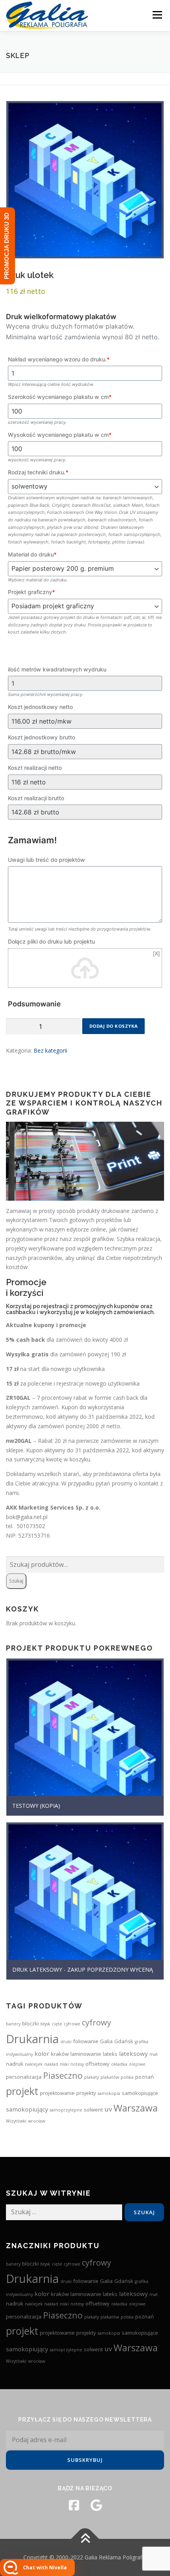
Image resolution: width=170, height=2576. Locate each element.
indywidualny (19, 2054)
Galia (106, 2041)
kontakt (149, 1483)
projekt (22, 2091)
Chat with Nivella (45, 2568)
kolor (42, 2053)
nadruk (15, 2064)
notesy (77, 2064)
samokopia (109, 2093)
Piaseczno (63, 2075)
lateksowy (133, 2053)
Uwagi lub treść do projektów (46, 860)
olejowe (137, 2064)
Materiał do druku (32, 554)
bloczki (30, 2023)
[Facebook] (74, 2505)
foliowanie (86, 2041)
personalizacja (24, 2077)
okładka (119, 2064)
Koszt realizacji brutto (36, 798)
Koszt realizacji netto (35, 768)
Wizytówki (16, 2121)
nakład (51, 2064)
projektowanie (57, 2093)
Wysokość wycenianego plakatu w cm (60, 435)
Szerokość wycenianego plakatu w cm (60, 397)
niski (64, 2064)
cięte (57, 2024)
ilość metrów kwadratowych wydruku (57, 669)
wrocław (37, 2121)
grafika (142, 2042)
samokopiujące (140, 2093)
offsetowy (97, 2064)
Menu (157, 15)
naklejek (34, 2064)
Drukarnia (32, 2039)
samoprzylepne (66, 2110)
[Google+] (96, 2505)
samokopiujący (27, 2109)
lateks (110, 2054)
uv (108, 2109)
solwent (93, 2110)
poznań (144, 2077)
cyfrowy (96, 2022)
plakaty (92, 2077)
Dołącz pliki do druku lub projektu (51, 941)
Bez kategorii (50, 1050)
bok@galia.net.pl (27, 1517)
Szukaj (16, 1581)
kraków (60, 2054)
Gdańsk (124, 2041)
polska (127, 2077)
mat (154, 2054)
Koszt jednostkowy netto (40, 707)
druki (66, 2042)
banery (13, 2024)
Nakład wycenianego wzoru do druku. (59, 359)
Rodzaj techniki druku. (38, 472)
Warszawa (136, 2108)
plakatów (110, 2077)
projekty (86, 2093)
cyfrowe (72, 2024)
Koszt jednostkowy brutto (42, 737)
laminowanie (86, 2054)
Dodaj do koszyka (114, 1026)
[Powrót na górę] (85, 2539)
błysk (45, 2024)
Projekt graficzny (31, 592)
